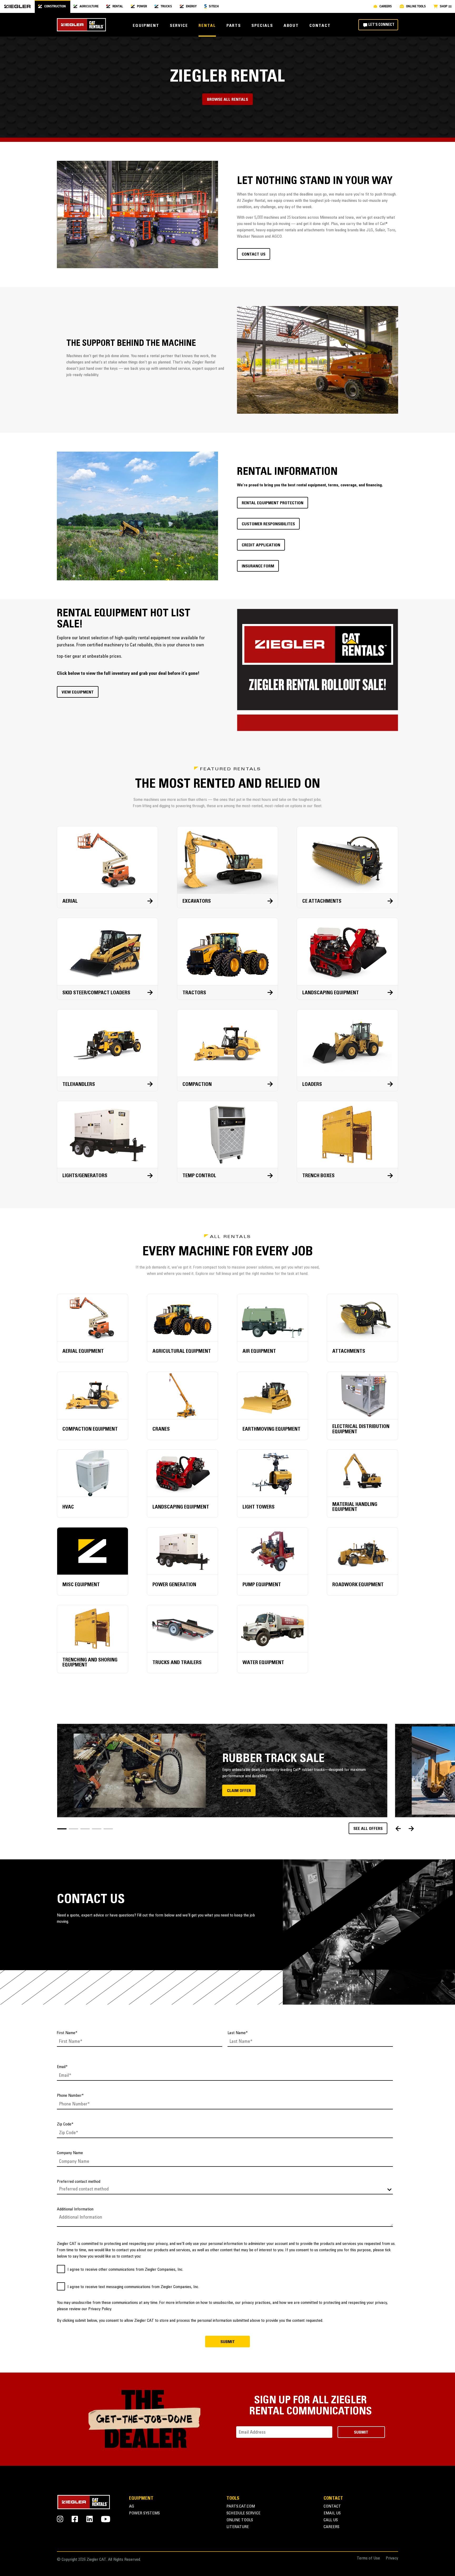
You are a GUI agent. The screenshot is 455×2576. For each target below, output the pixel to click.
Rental (207, 26)
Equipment (146, 26)
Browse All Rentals (227, 100)
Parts (234, 26)
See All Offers (368, 1829)
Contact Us (254, 254)
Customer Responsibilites (268, 524)
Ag (132, 2507)
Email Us (332, 2513)
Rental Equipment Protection (273, 503)
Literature (238, 2527)
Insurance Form (258, 566)
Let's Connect (381, 25)
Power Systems (144, 2513)
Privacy (392, 2558)
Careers (332, 2527)
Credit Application (261, 545)
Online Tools (240, 2520)
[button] (62, 1829)
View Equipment (78, 692)
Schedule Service (243, 2513)
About (291, 26)
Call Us (331, 2520)
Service (179, 26)
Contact (320, 26)
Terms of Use (368, 2558)
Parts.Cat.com (241, 2507)
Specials (262, 26)
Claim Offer (239, 1791)
